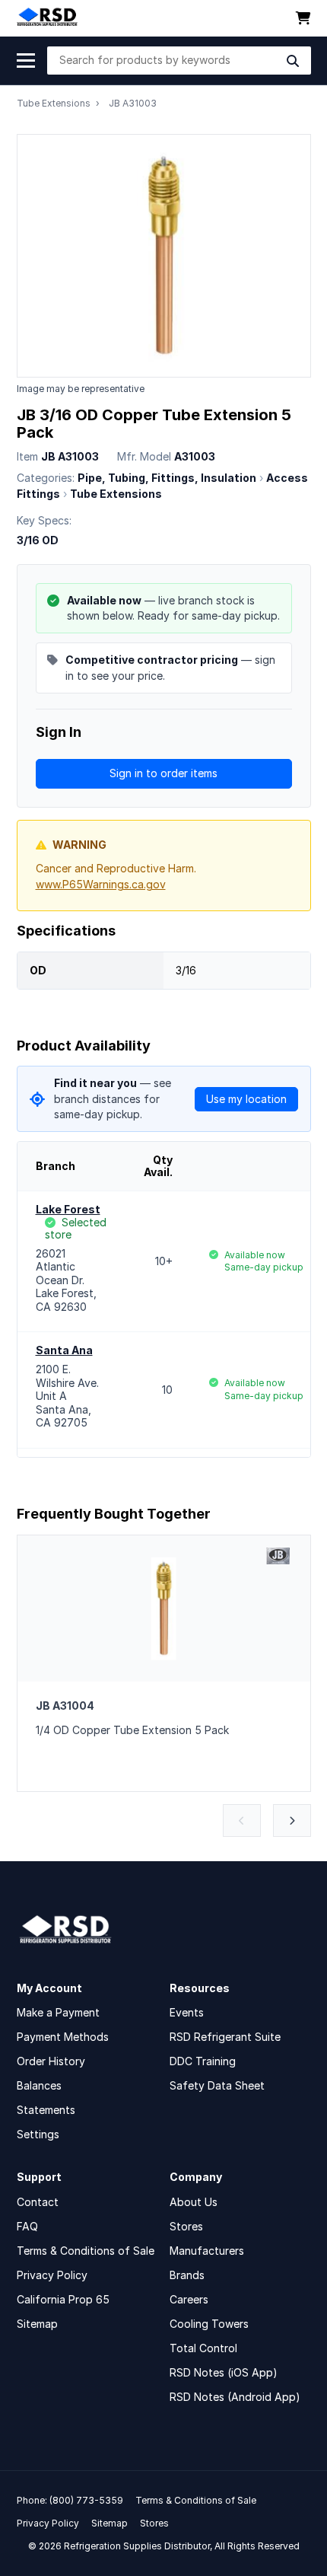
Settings (38, 2134)
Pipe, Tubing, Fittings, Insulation (167, 478)
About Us (194, 2202)
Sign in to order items (163, 773)
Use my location (246, 1099)
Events (187, 2012)
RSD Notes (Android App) (235, 2397)
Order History (51, 2061)
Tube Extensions (54, 103)
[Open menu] (26, 61)
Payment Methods (63, 2037)
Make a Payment (58, 2012)
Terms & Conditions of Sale (86, 2251)
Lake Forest (68, 1209)
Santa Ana (64, 1350)
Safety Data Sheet (217, 2085)
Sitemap (37, 2324)
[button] (242, 1820)
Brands (187, 2275)
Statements (46, 2110)
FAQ (27, 2226)
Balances (39, 2085)
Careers (189, 2299)
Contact (38, 2202)
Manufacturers (207, 2251)
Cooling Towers (209, 2324)
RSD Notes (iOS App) (224, 2372)
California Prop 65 (63, 2299)
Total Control (203, 2348)
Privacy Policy (52, 2275)
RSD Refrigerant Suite (225, 2037)
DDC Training (203, 2061)
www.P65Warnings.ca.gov (101, 884)
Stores (186, 2226)
